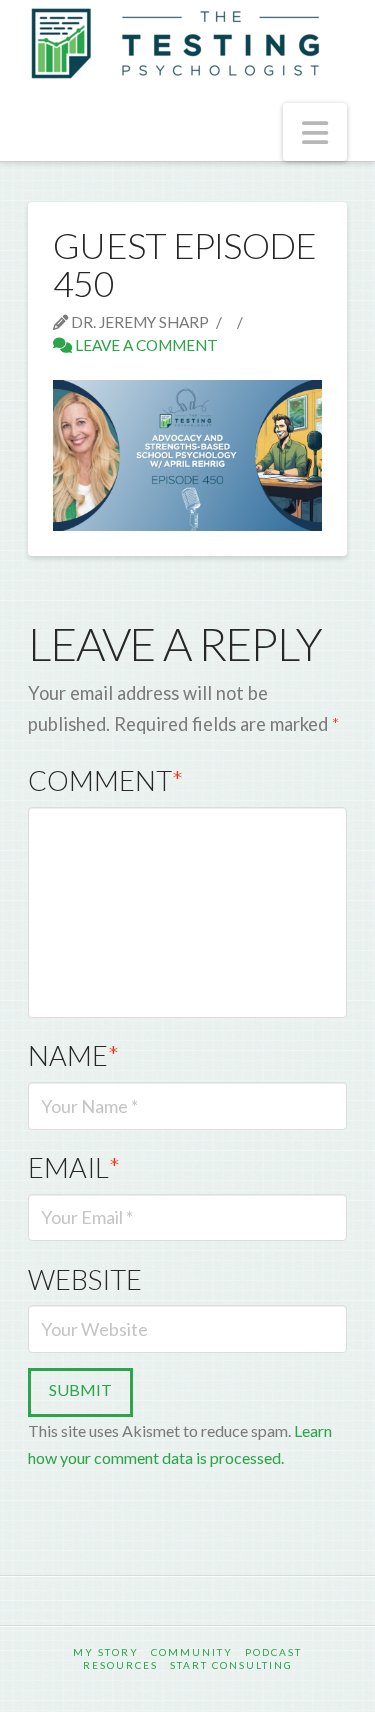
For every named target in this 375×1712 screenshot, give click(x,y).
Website (85, 1279)
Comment (105, 780)
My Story (106, 1652)
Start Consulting (231, 1665)
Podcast (273, 1652)
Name (73, 1055)
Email (74, 1167)
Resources (120, 1665)
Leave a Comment (145, 345)
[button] (315, 132)
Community (192, 1652)
